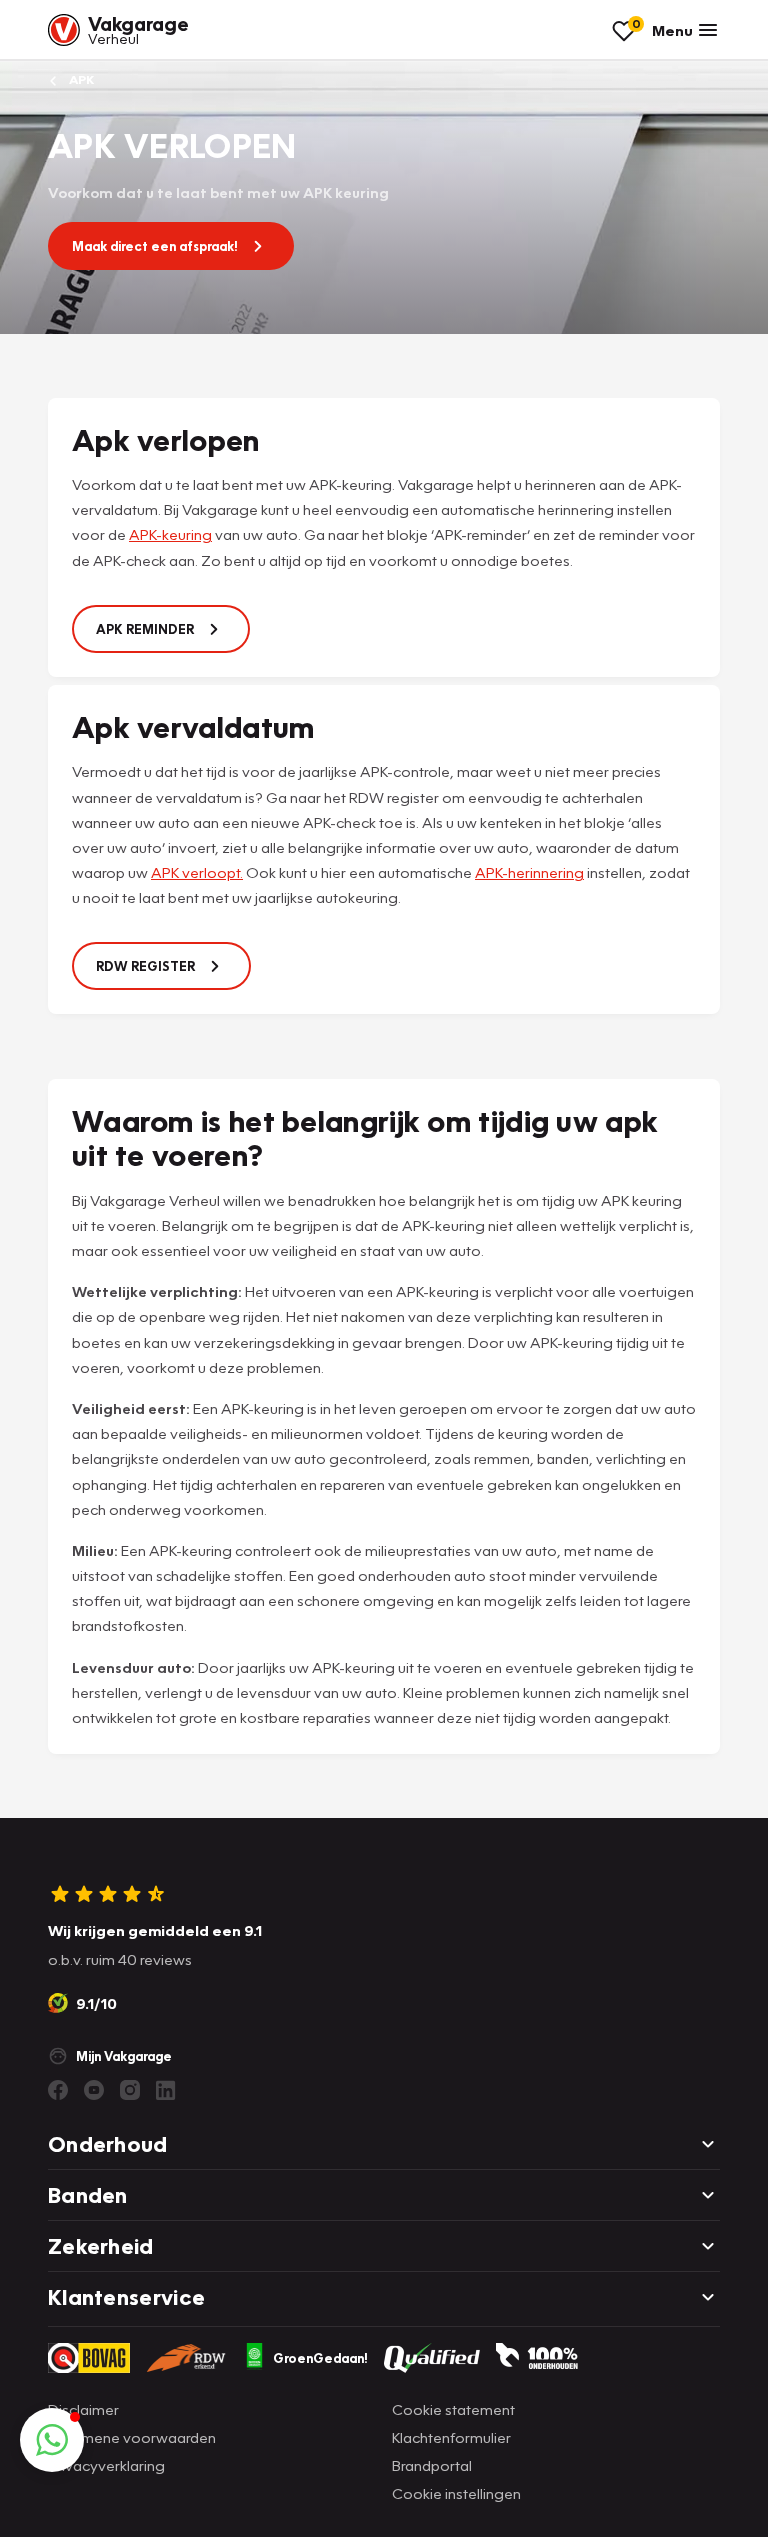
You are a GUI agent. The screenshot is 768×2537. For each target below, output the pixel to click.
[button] (52, 2440)
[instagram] (130, 2090)
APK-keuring (170, 534)
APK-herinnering (529, 872)
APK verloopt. (197, 872)
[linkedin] (166, 2090)
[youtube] (94, 2090)
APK (80, 79)
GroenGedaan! (320, 2358)
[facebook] (58, 2090)
